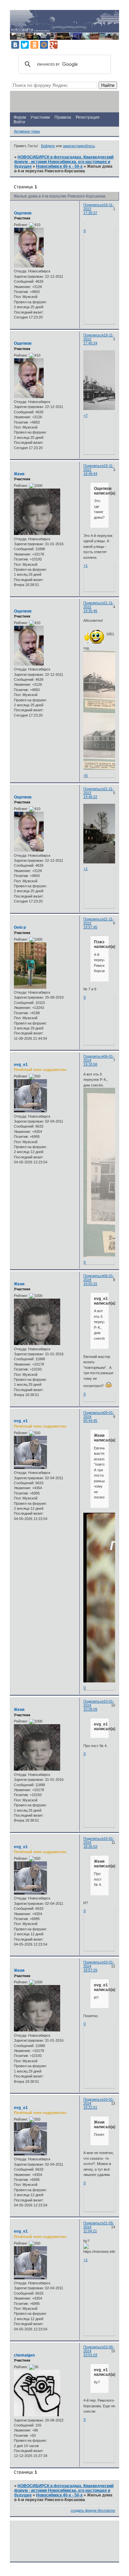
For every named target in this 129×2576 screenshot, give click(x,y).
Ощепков (23, 213)
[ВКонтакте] (15, 45)
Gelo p (20, 927)
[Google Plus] (54, 45)
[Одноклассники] (34, 45)
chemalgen (24, 2355)
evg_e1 (21, 1065)
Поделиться (93, 205)
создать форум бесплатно (93, 2510)
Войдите (48, 146)
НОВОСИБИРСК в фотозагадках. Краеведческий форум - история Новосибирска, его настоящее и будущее (64, 162)
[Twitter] (25, 45)
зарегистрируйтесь (79, 146)
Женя (19, 474)
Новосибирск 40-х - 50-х (59, 166)
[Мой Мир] (44, 45)
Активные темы (27, 131)
